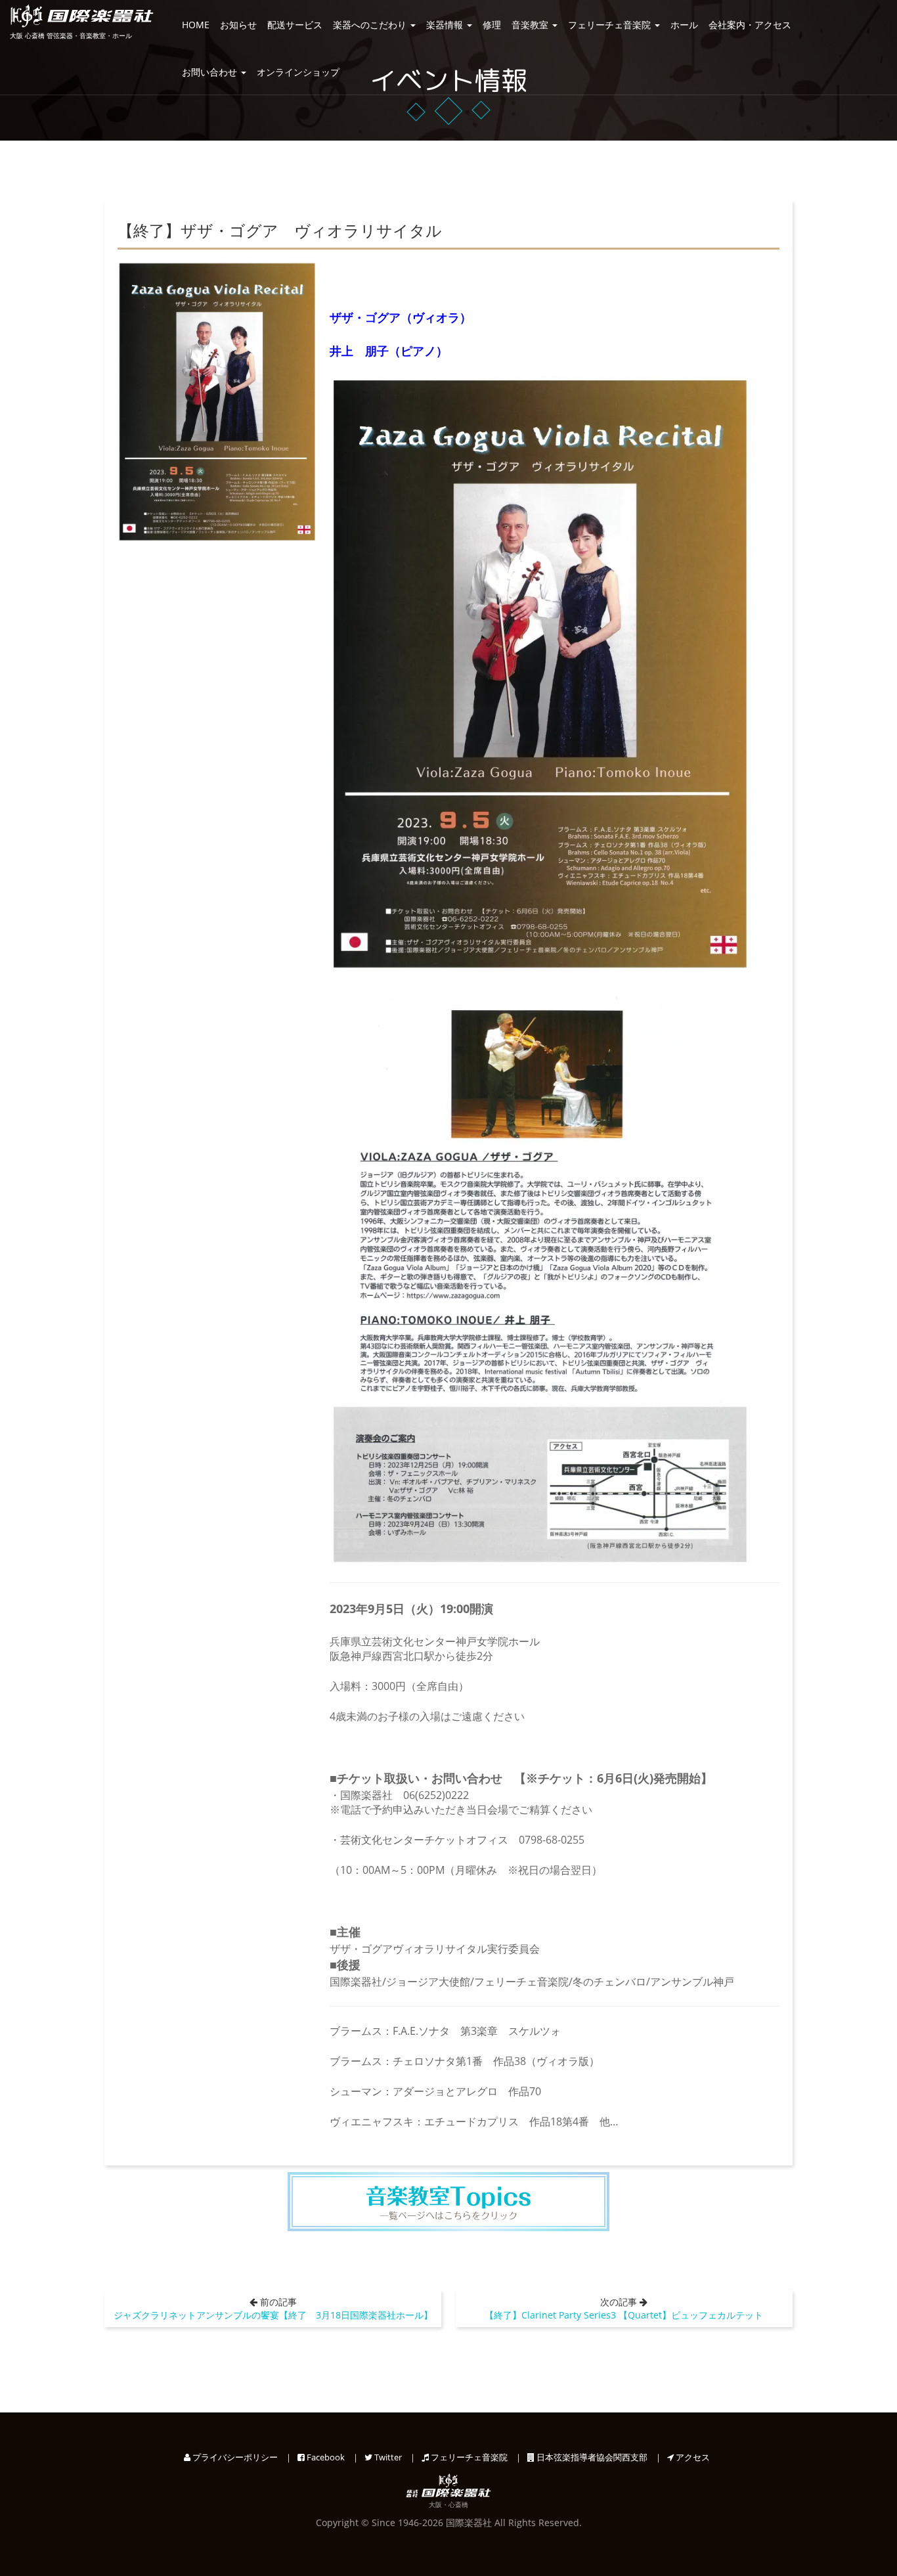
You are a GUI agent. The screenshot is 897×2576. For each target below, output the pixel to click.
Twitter (387, 2457)
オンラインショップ (298, 72)
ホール (684, 25)
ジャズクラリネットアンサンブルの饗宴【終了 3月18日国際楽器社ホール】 (273, 2315)
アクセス (692, 2457)
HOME (196, 25)
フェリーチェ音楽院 (611, 25)
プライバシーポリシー (234, 2457)
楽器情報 (446, 25)
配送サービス (295, 25)
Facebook (325, 2457)
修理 (492, 25)
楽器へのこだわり (371, 25)
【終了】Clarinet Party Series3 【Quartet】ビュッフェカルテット (624, 2315)
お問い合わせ (211, 72)
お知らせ (238, 25)
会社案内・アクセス (750, 25)
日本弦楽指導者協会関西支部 (591, 2457)
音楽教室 (531, 25)
